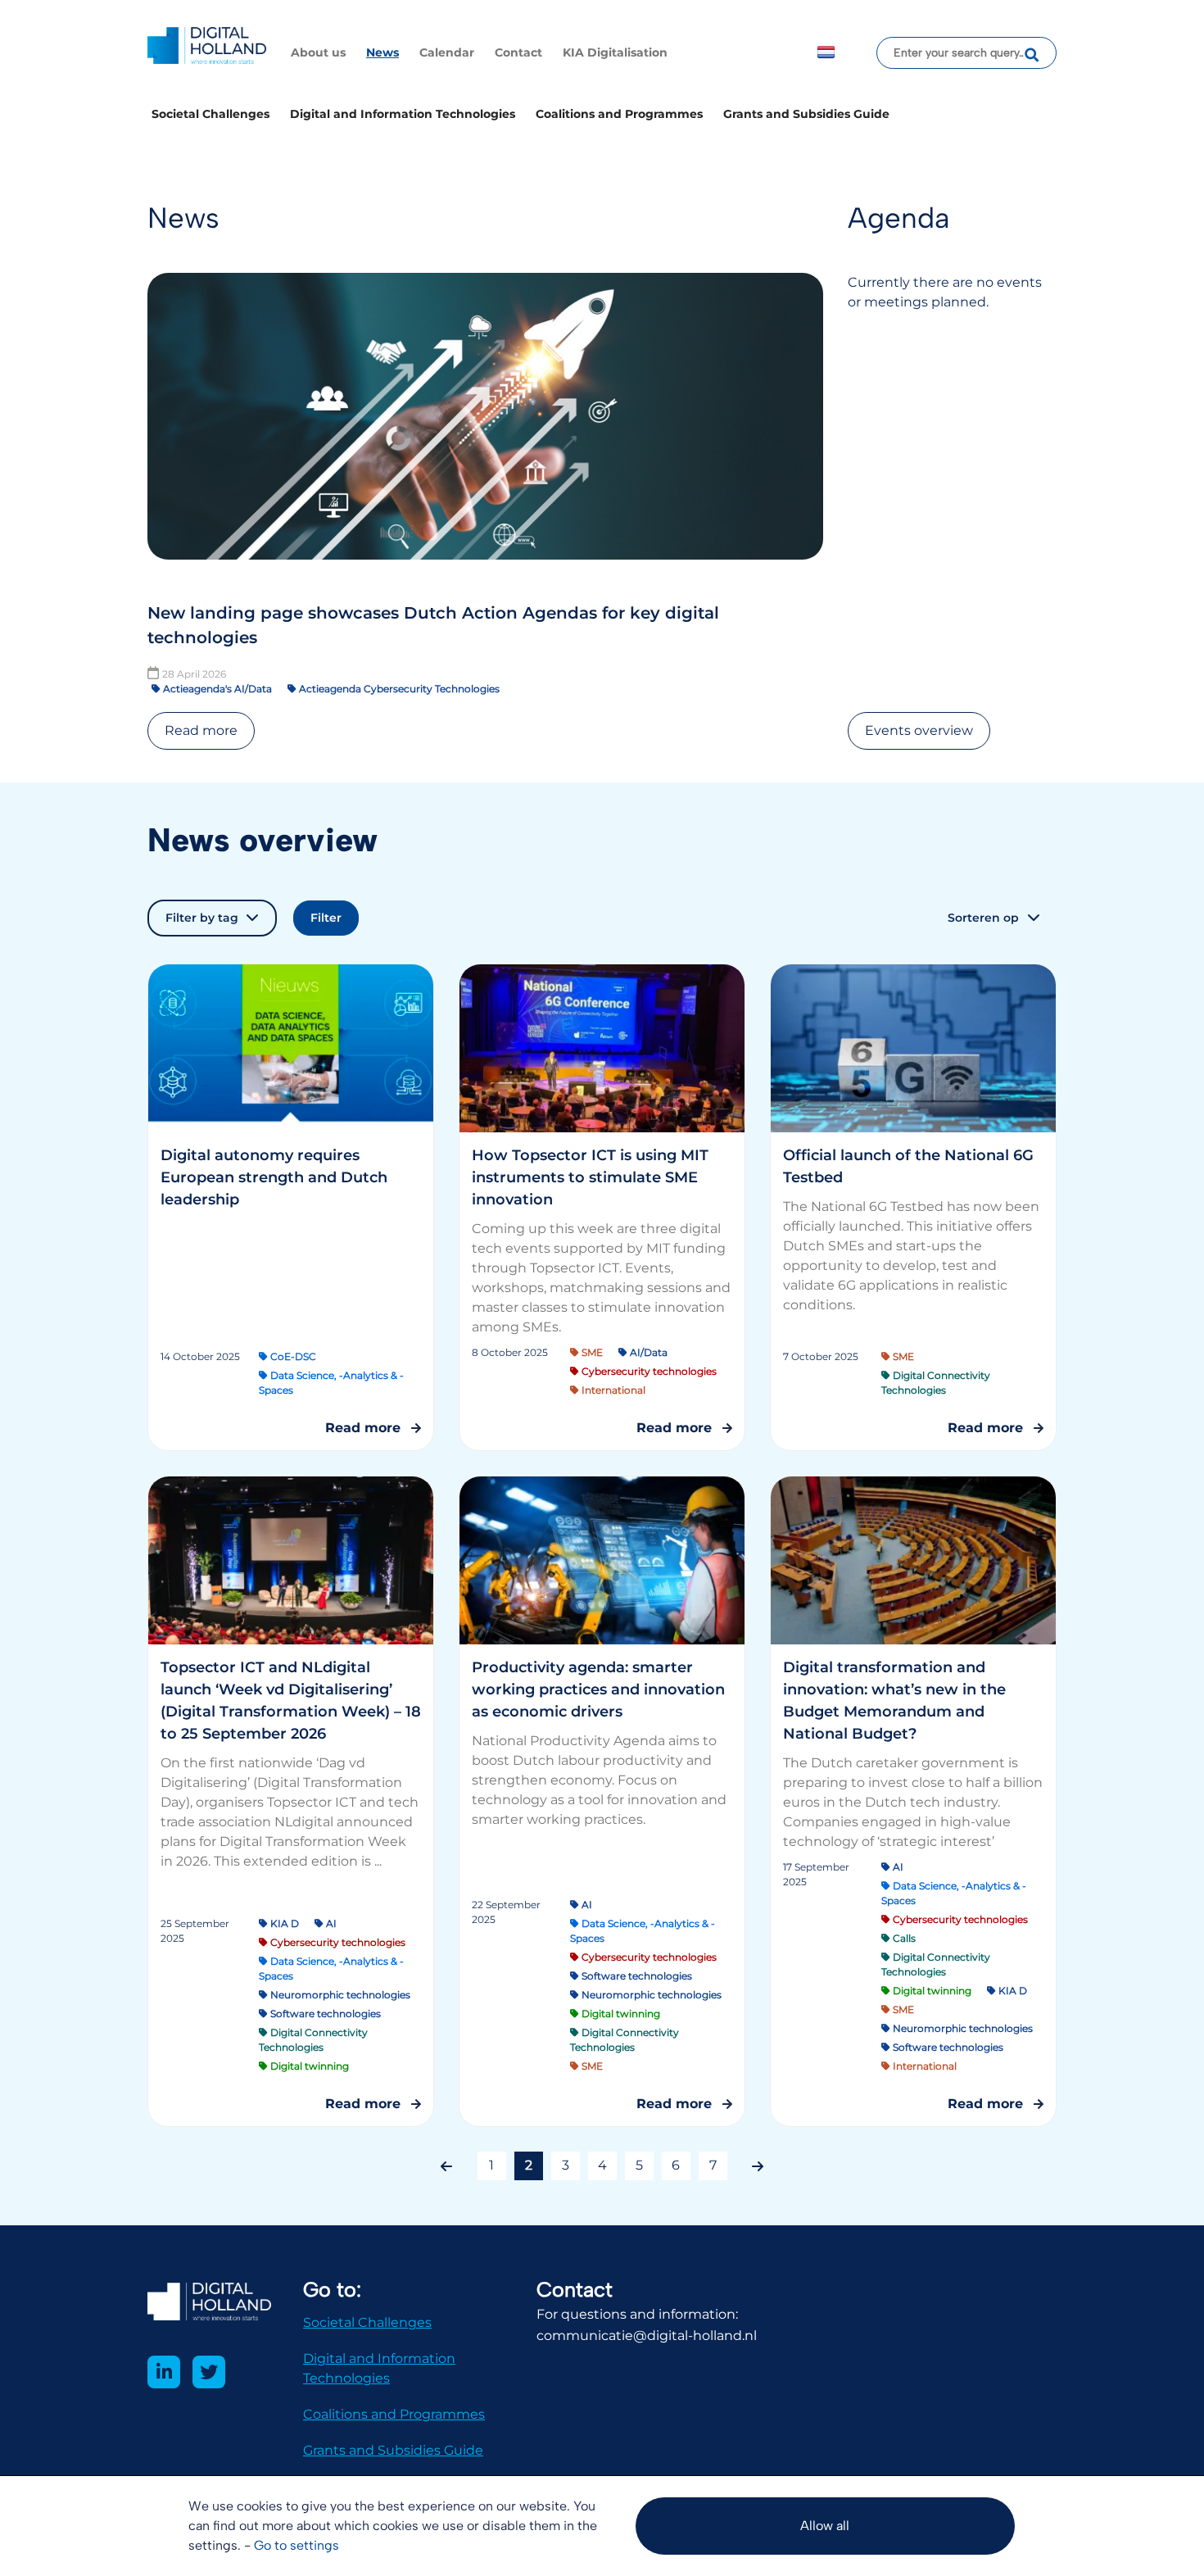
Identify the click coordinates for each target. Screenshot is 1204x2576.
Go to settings (296, 2545)
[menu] (994, 918)
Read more (201, 730)
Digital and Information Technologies (403, 114)
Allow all (825, 2526)
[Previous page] (447, 2166)
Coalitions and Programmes (619, 114)
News (382, 52)
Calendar (447, 52)
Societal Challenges (210, 114)
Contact (518, 52)
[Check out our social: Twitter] (209, 2372)
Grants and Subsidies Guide (806, 114)
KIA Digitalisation (615, 52)
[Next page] (758, 2166)
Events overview (919, 730)
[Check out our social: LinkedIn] (164, 2372)
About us (318, 52)
